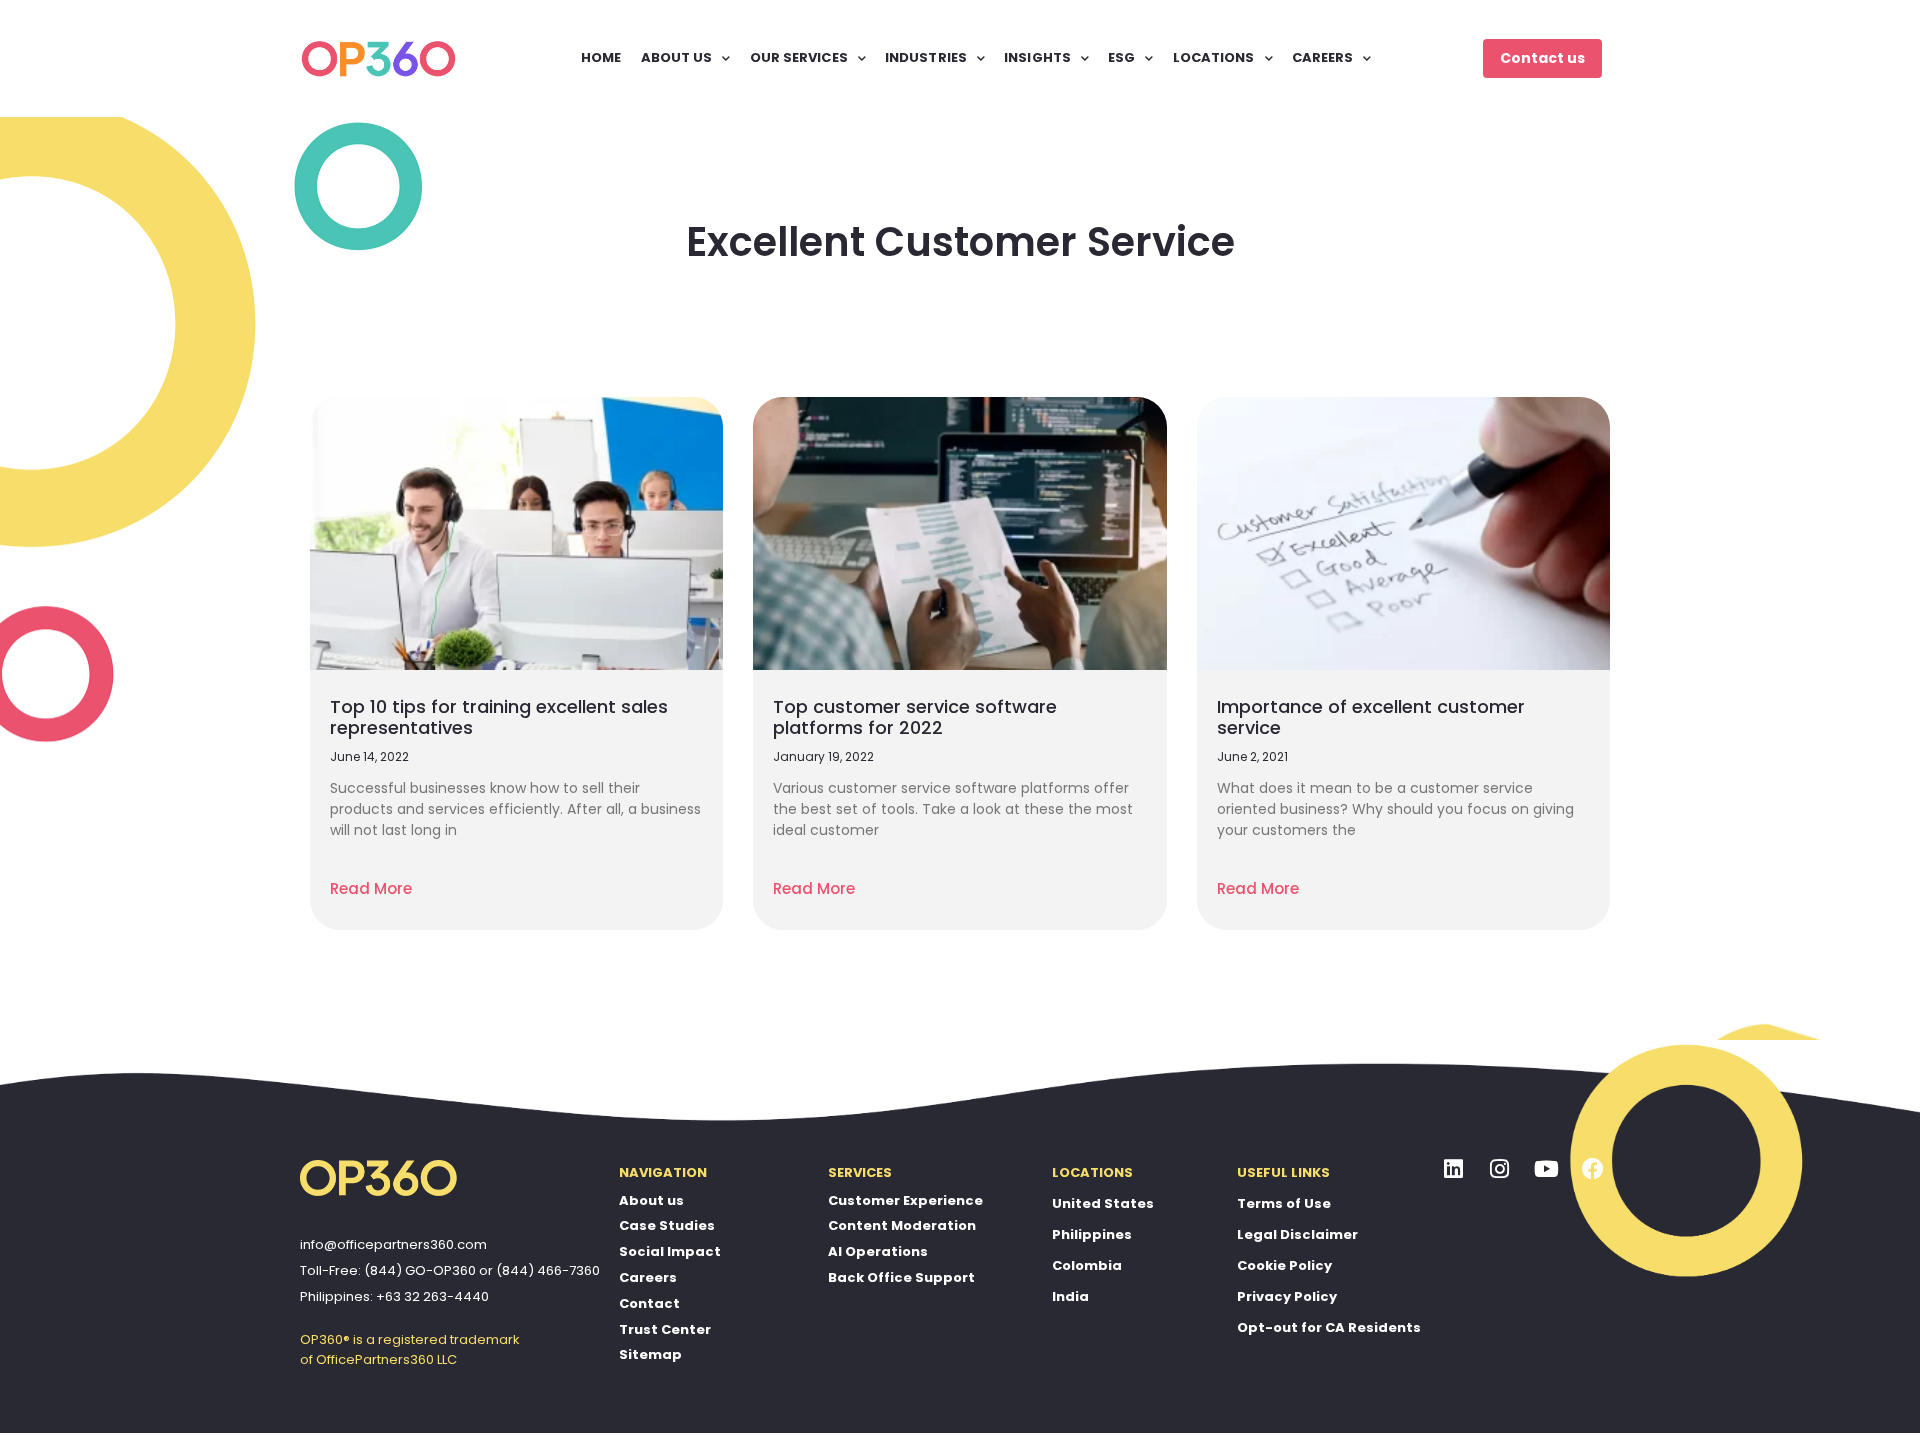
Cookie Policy (1284, 1265)
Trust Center (665, 1329)
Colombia (1087, 1265)
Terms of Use (1284, 1203)
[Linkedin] (1454, 1170)
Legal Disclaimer (1297, 1234)
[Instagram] (1500, 1170)
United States (1103, 1203)
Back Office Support (901, 1277)
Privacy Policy (1287, 1296)
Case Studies (667, 1225)
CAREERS (1323, 57)
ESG (1121, 57)
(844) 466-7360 (548, 1270)
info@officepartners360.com (393, 1244)
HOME (601, 57)
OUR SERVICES (799, 57)
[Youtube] (1547, 1170)
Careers (648, 1277)
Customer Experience (905, 1200)
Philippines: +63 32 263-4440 (394, 1296)
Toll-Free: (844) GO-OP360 (388, 1270)
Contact (649, 1303)
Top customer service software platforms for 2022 (915, 717)
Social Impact (670, 1251)
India (1070, 1296)
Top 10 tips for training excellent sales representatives (499, 717)
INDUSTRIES (926, 57)
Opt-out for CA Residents (1329, 1327)
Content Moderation (902, 1225)
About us (651, 1200)
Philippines (1092, 1234)
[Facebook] (1593, 1170)
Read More (371, 888)
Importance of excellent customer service (1371, 717)
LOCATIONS (1214, 57)
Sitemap (650, 1354)
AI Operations (878, 1251)
